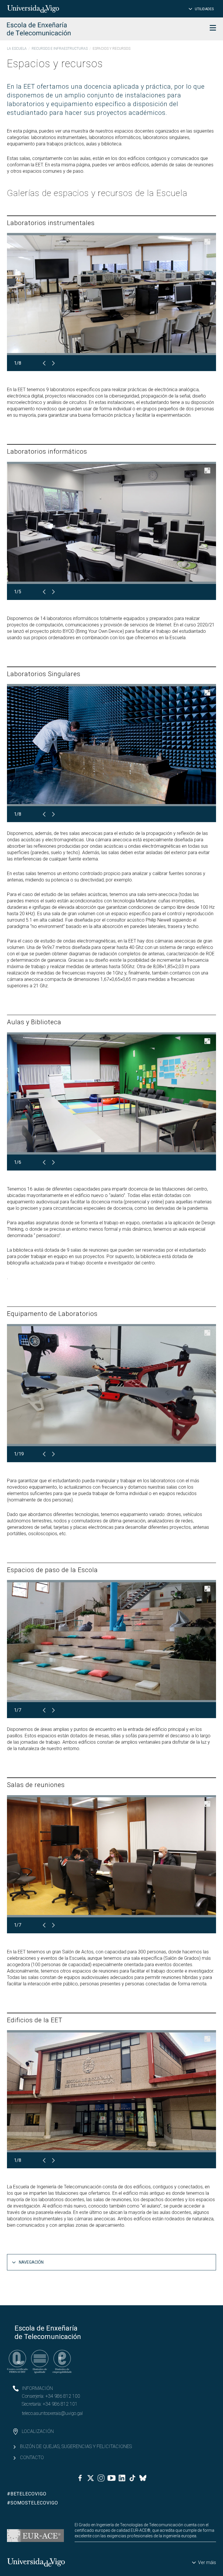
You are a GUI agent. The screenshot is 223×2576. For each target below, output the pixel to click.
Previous (44, 363)
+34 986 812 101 (60, 2404)
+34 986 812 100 (63, 2396)
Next (53, 363)
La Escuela (17, 49)
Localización (38, 2431)
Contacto (32, 2457)
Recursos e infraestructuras (60, 49)
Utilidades (204, 9)
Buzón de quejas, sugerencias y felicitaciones (76, 2446)
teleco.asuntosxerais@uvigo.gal (52, 2413)
